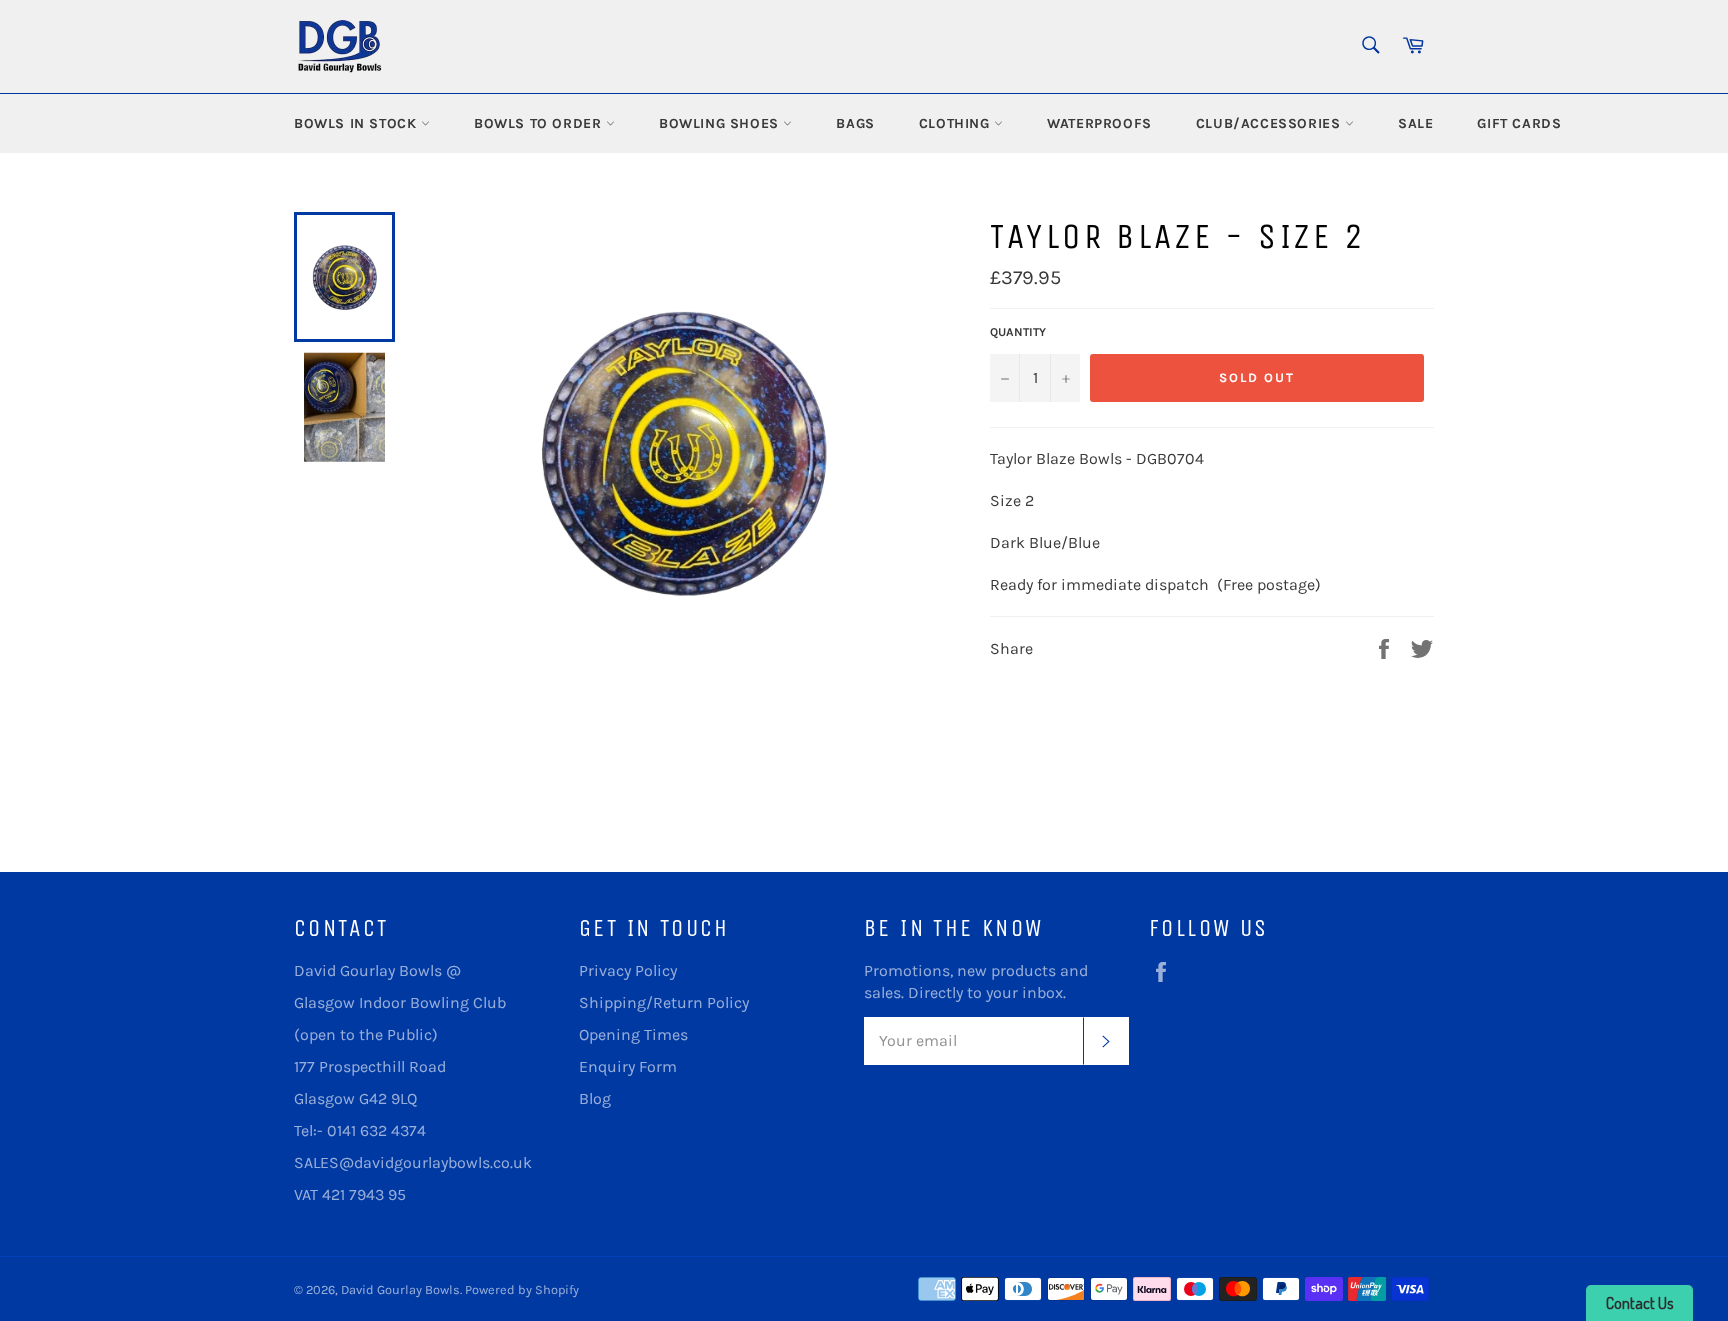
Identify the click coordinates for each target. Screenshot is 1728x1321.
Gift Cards (1519, 123)
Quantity (1018, 332)
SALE (1415, 123)
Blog (595, 1098)
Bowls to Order (540, 123)
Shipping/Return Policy (664, 1002)
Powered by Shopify (522, 1289)
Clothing (956, 123)
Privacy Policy (628, 970)
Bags (855, 123)
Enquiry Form (628, 1066)
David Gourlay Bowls (400, 1289)
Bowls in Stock (357, 123)
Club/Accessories (1270, 123)
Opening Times (633, 1034)
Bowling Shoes (721, 123)
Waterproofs (1099, 123)
